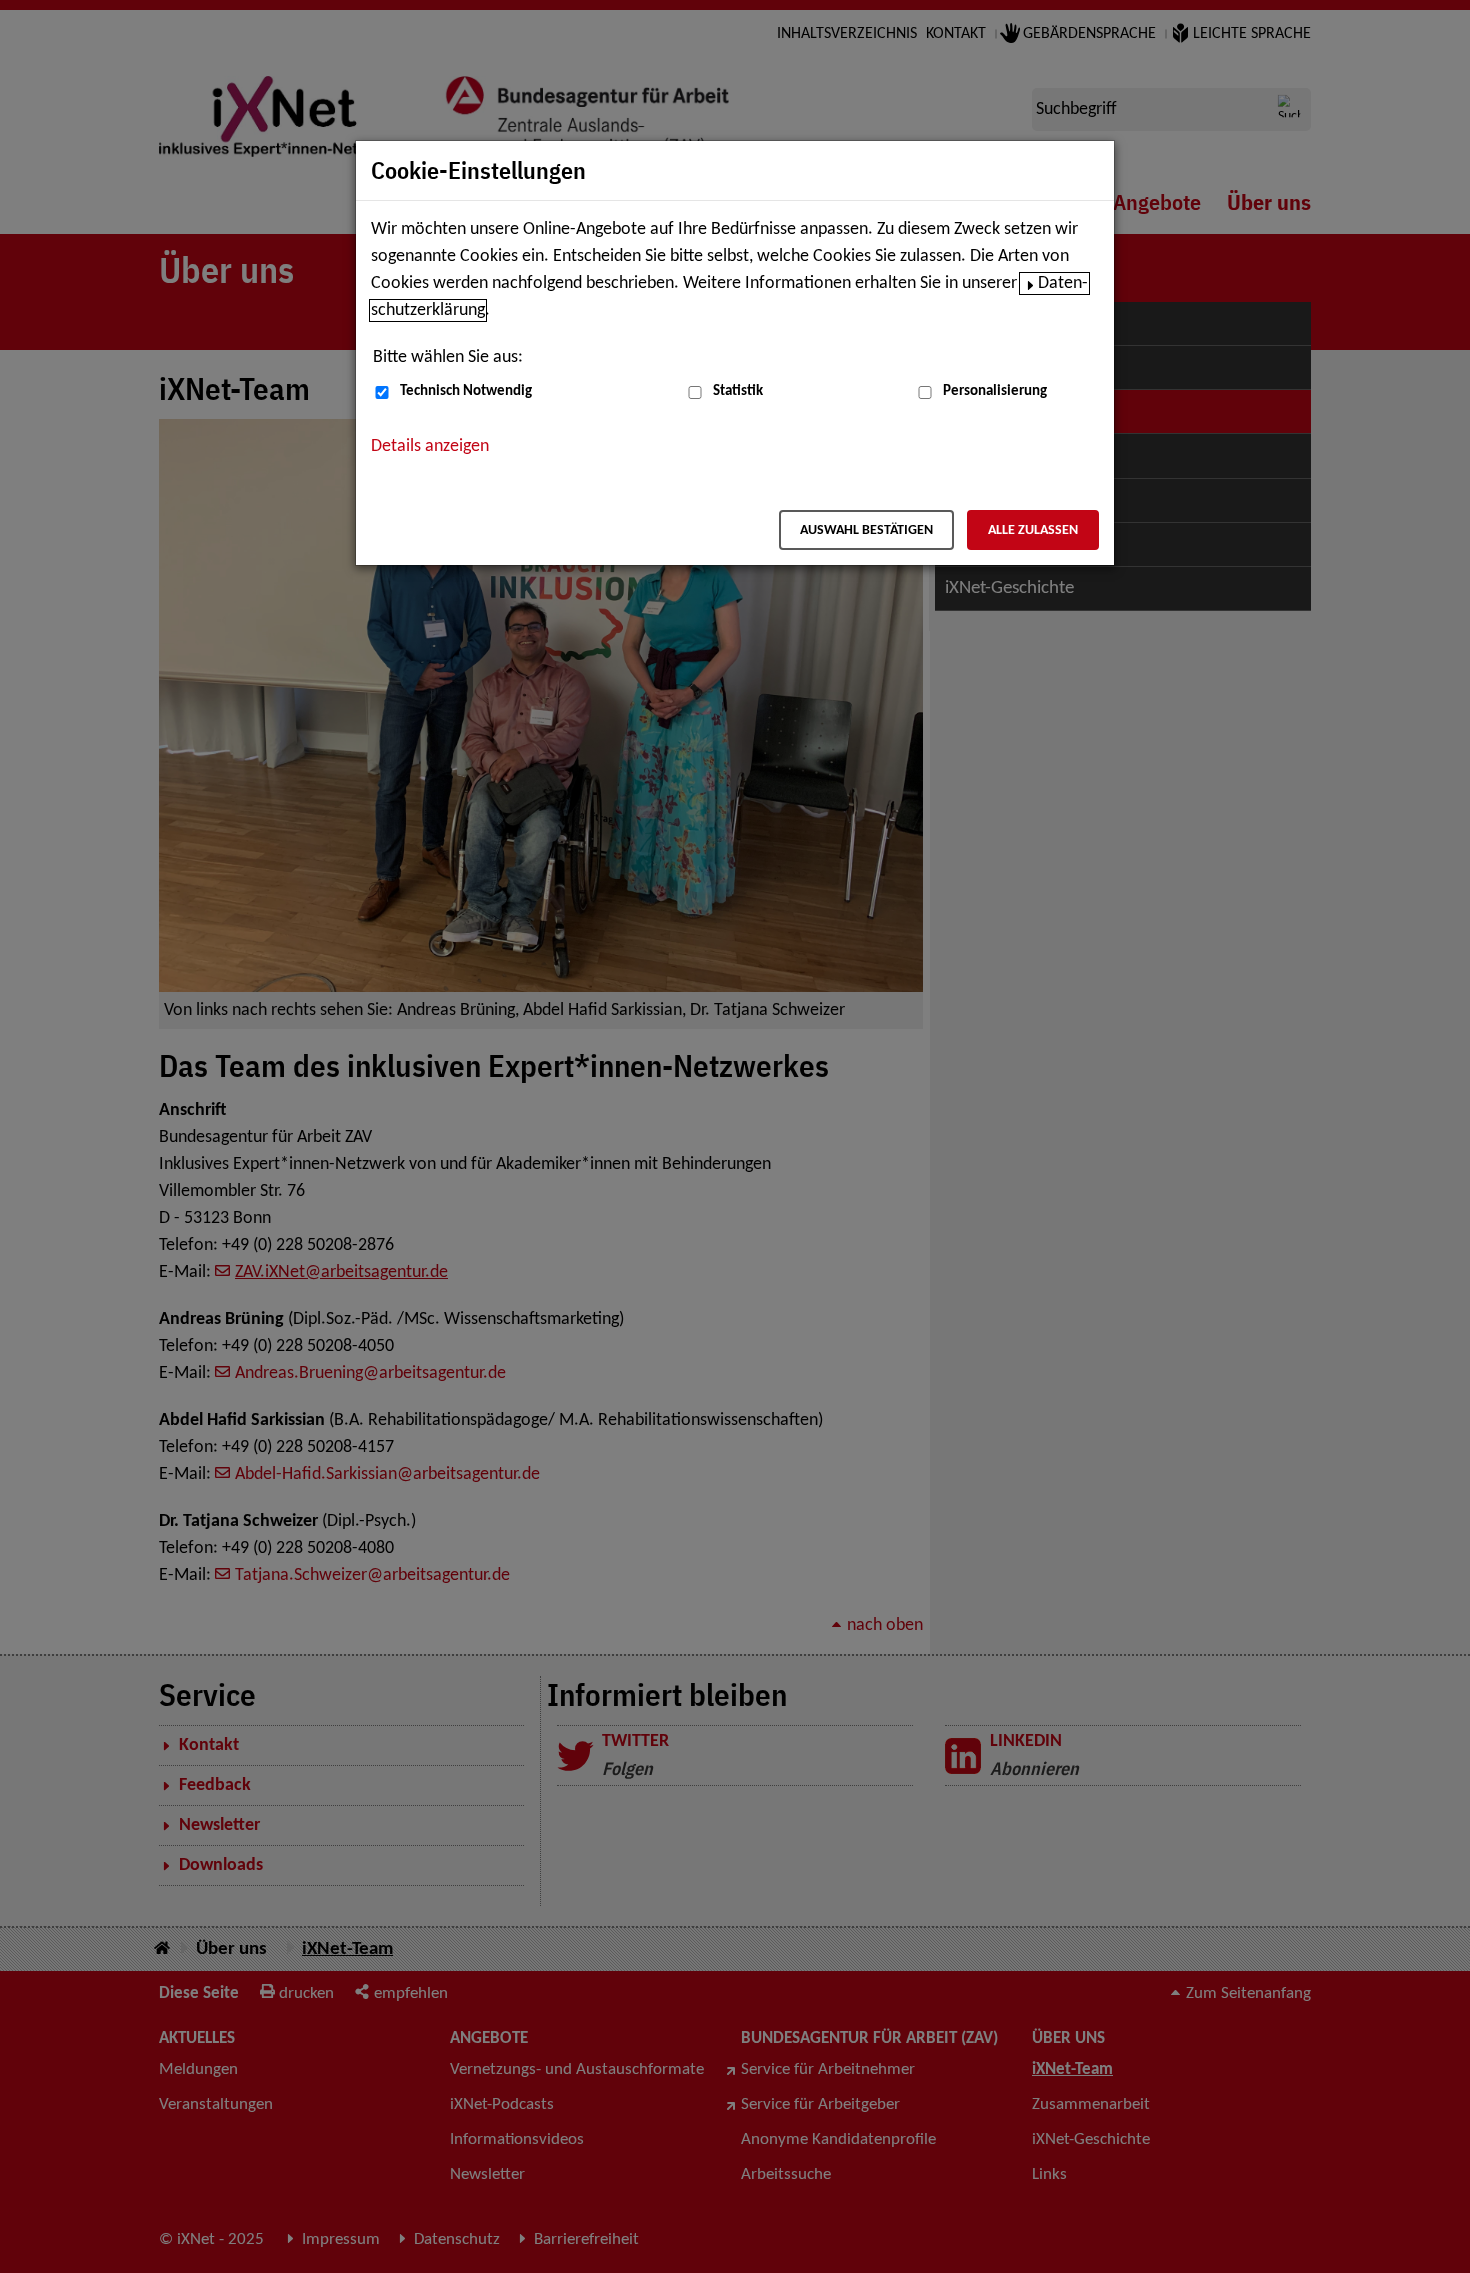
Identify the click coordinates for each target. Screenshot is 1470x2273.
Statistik (738, 391)
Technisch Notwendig (466, 391)
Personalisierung (995, 391)
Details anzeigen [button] (430, 446)
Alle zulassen (1033, 530)
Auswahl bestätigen (866, 530)
